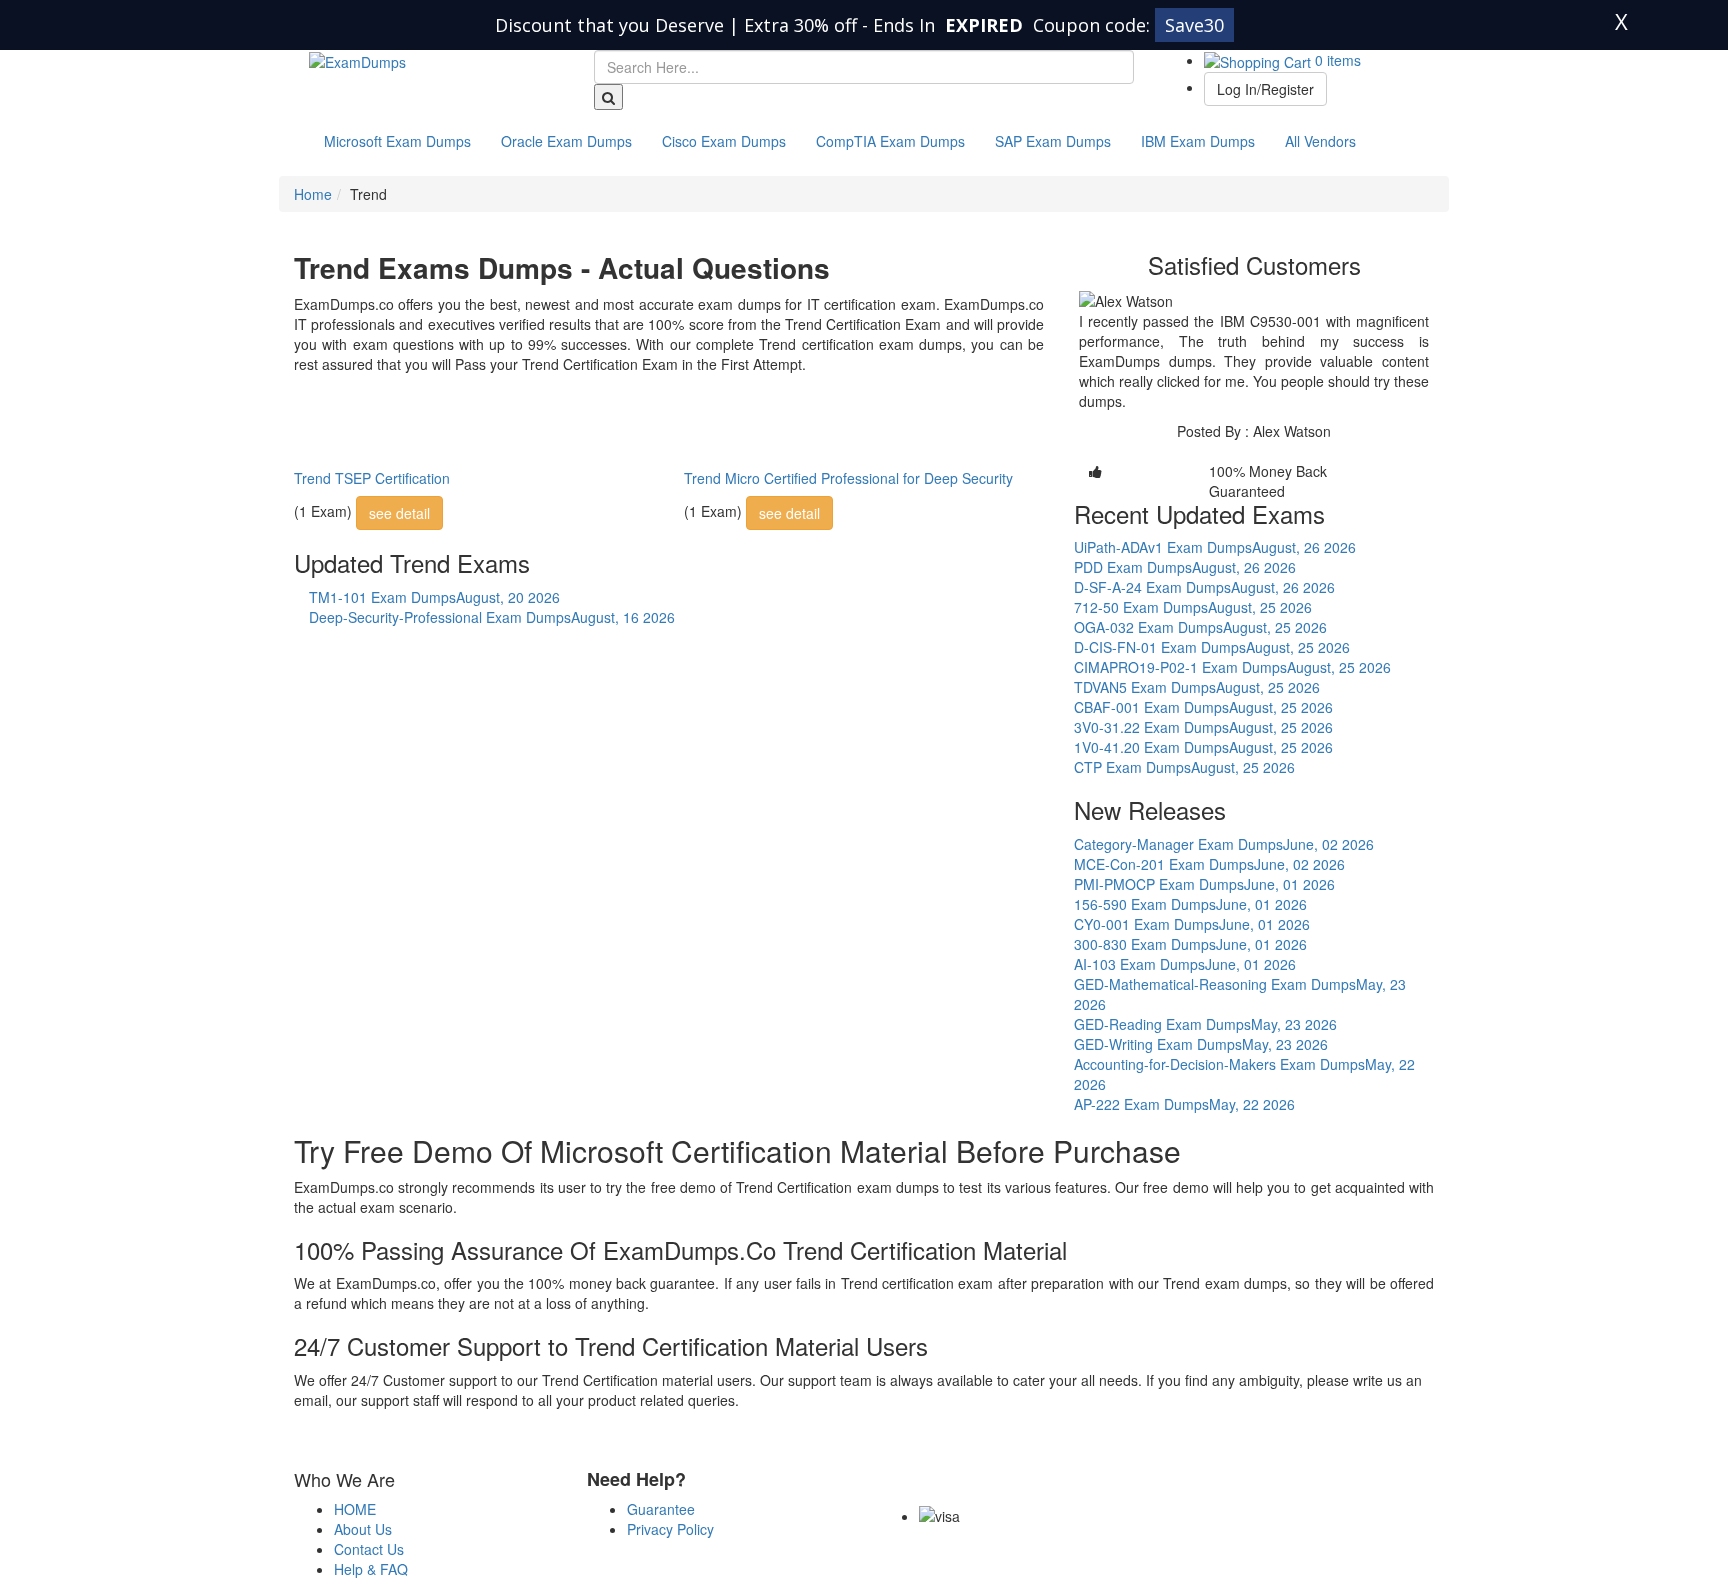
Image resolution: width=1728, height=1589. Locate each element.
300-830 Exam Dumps (1190, 944)
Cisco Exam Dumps (724, 141)
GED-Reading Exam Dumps (1205, 1024)
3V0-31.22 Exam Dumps (1203, 727)
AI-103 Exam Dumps (1185, 964)
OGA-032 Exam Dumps (1200, 627)
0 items (1336, 60)
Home (313, 194)
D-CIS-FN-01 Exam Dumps (1212, 647)
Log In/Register (1265, 89)
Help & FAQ (371, 1569)
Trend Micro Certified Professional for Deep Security (848, 478)
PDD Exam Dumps (1185, 567)
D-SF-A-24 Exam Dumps (1204, 587)
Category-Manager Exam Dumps (1224, 844)
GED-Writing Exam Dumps (1201, 1044)
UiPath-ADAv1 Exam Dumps (1215, 547)
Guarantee (661, 1509)
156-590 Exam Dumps (1190, 904)
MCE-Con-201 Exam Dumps (1209, 864)
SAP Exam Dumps (1053, 141)
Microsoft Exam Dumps (397, 141)
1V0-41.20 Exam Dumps (1203, 747)
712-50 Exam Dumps (1193, 607)
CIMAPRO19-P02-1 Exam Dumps (1232, 667)
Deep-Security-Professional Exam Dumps (492, 617)
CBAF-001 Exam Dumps (1203, 707)
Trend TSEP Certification (372, 478)
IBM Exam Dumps (1198, 141)
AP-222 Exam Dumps (1184, 1104)
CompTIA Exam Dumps (890, 141)
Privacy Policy (670, 1529)
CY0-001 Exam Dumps (1192, 924)
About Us (363, 1529)
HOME (355, 1509)
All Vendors (1320, 141)
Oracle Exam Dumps (566, 141)
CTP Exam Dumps (1184, 767)
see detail (399, 513)
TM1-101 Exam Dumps (434, 597)
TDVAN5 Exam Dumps (1197, 687)
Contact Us (369, 1549)
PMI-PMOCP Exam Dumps (1204, 884)
